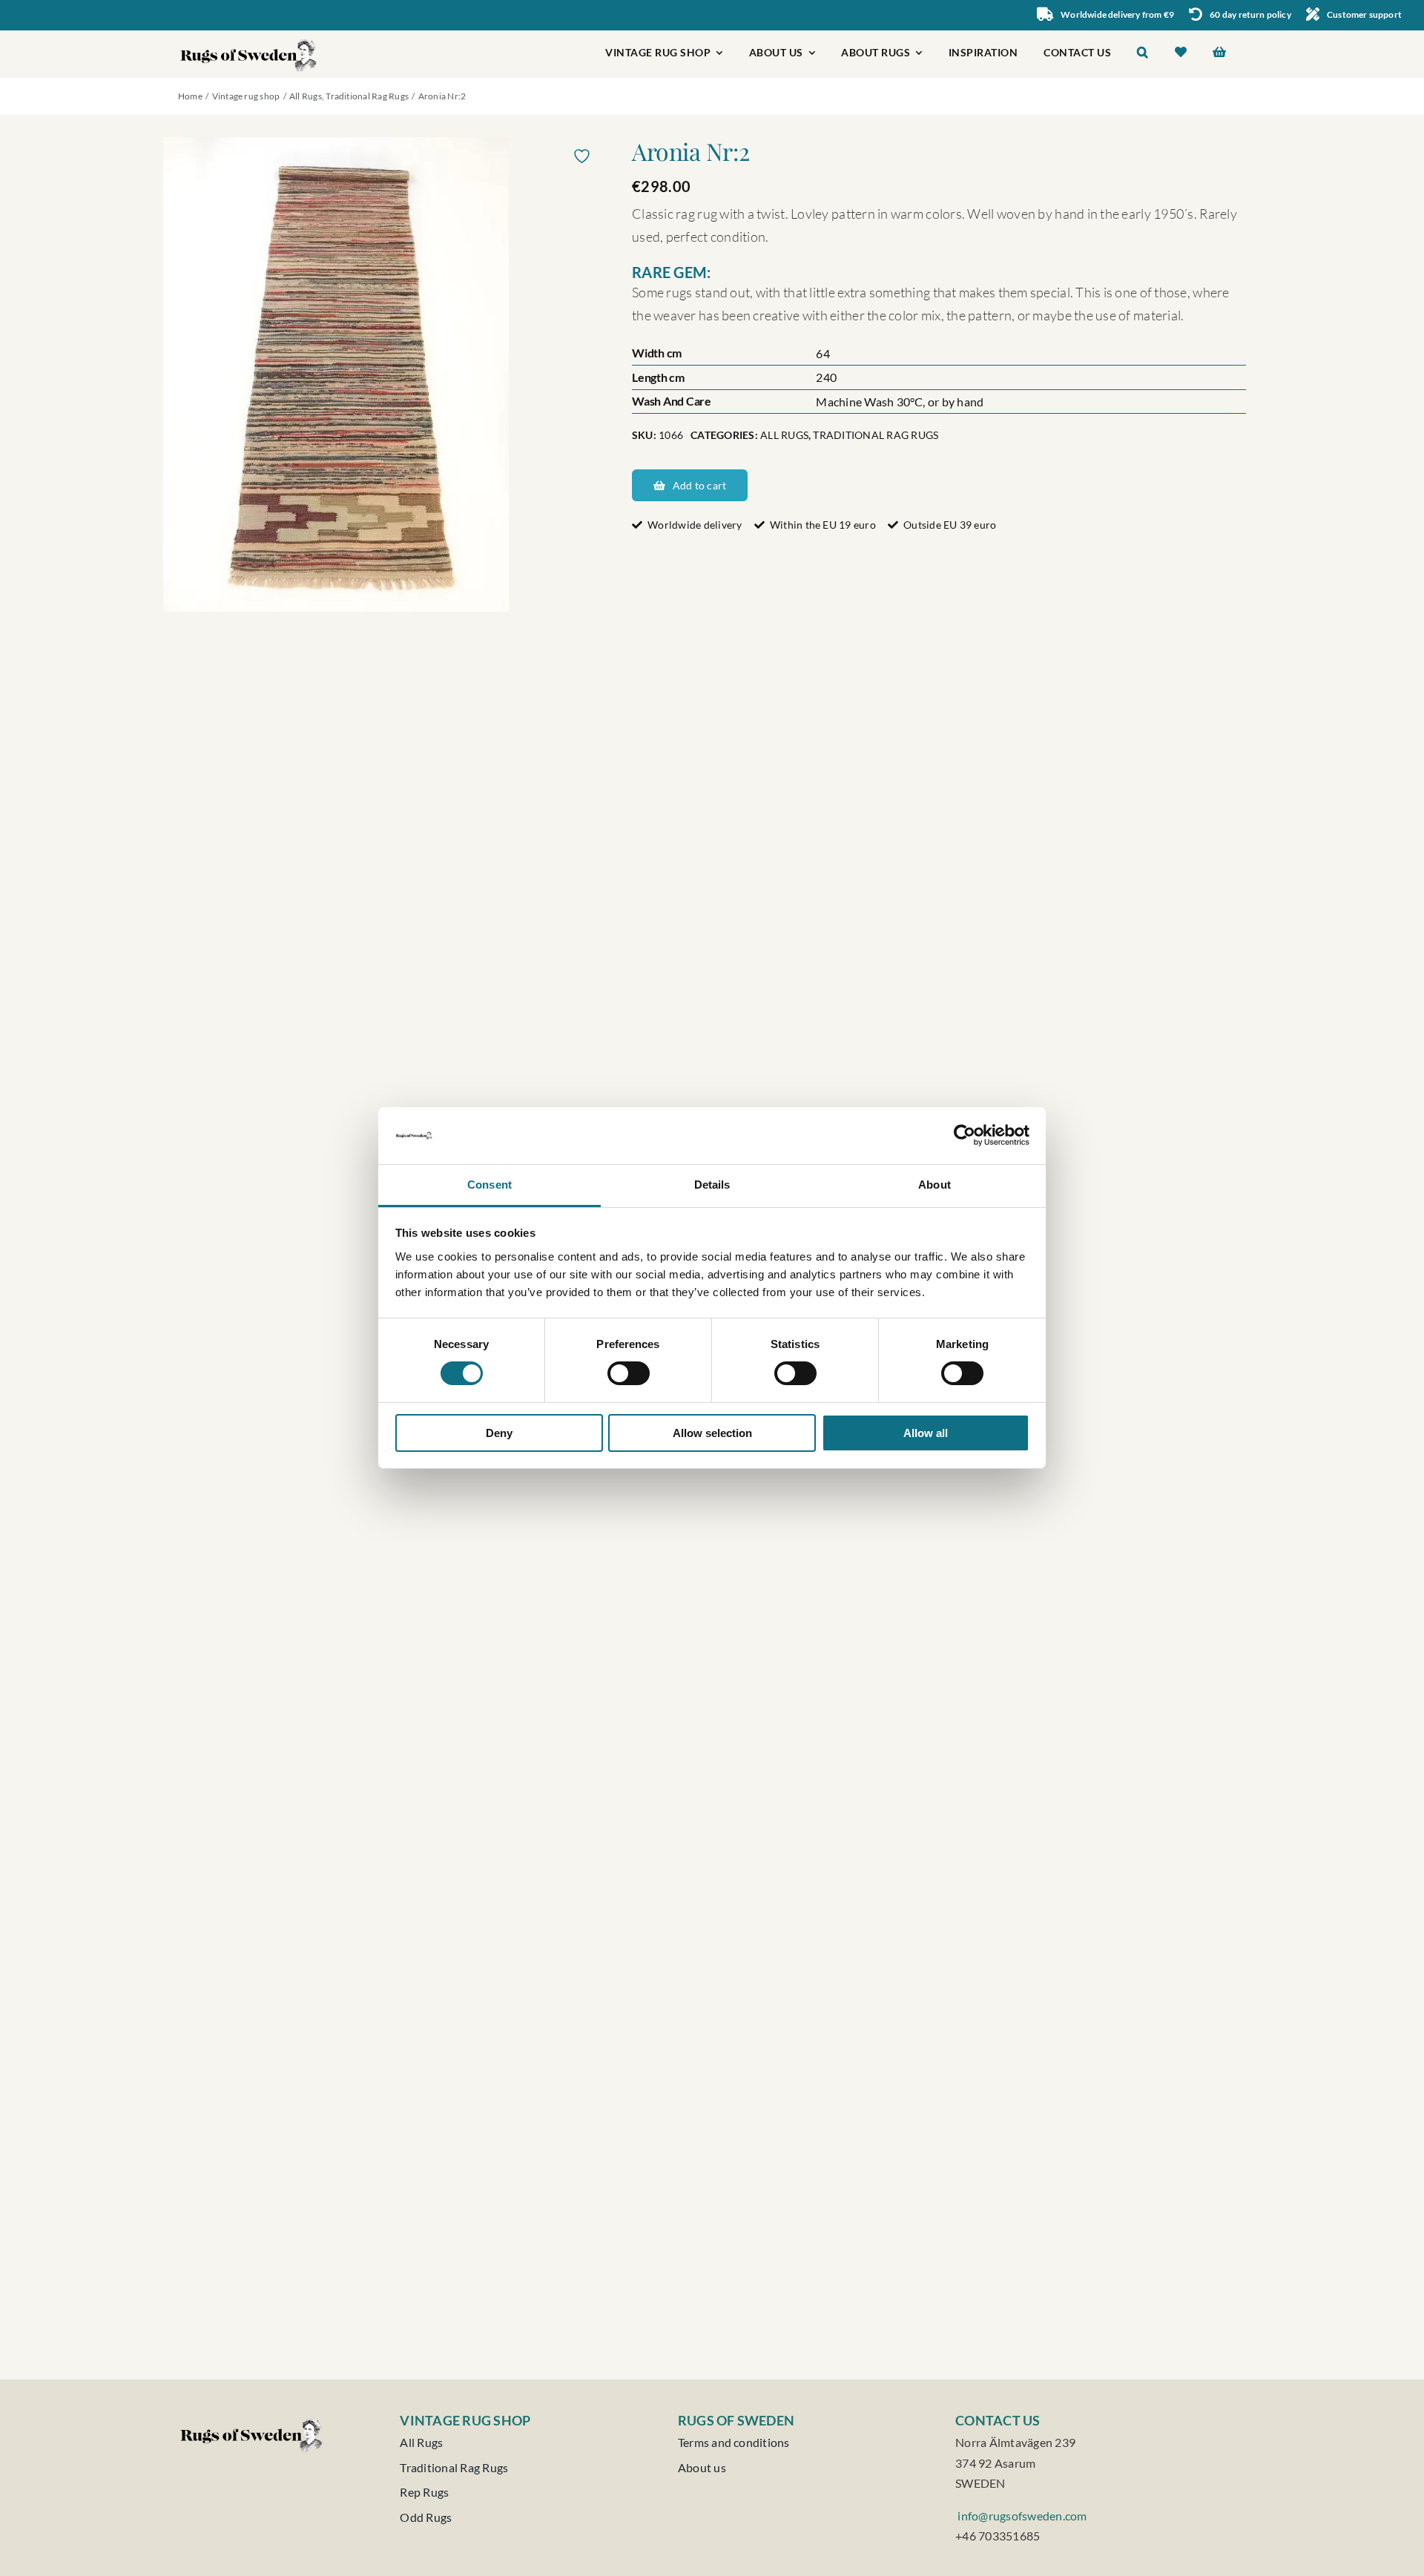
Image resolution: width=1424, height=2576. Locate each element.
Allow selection (712, 1433)
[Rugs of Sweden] (249, 36)
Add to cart (699, 485)
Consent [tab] (489, 1185)
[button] (1143, 54)
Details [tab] (712, 1185)
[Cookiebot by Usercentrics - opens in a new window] (965, 1135)
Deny (499, 1433)
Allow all (926, 1433)
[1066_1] (383, 374)
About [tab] (934, 1185)
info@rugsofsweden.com (1021, 2516)
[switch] (629, 1373)
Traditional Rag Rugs (876, 435)
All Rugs (784, 435)
